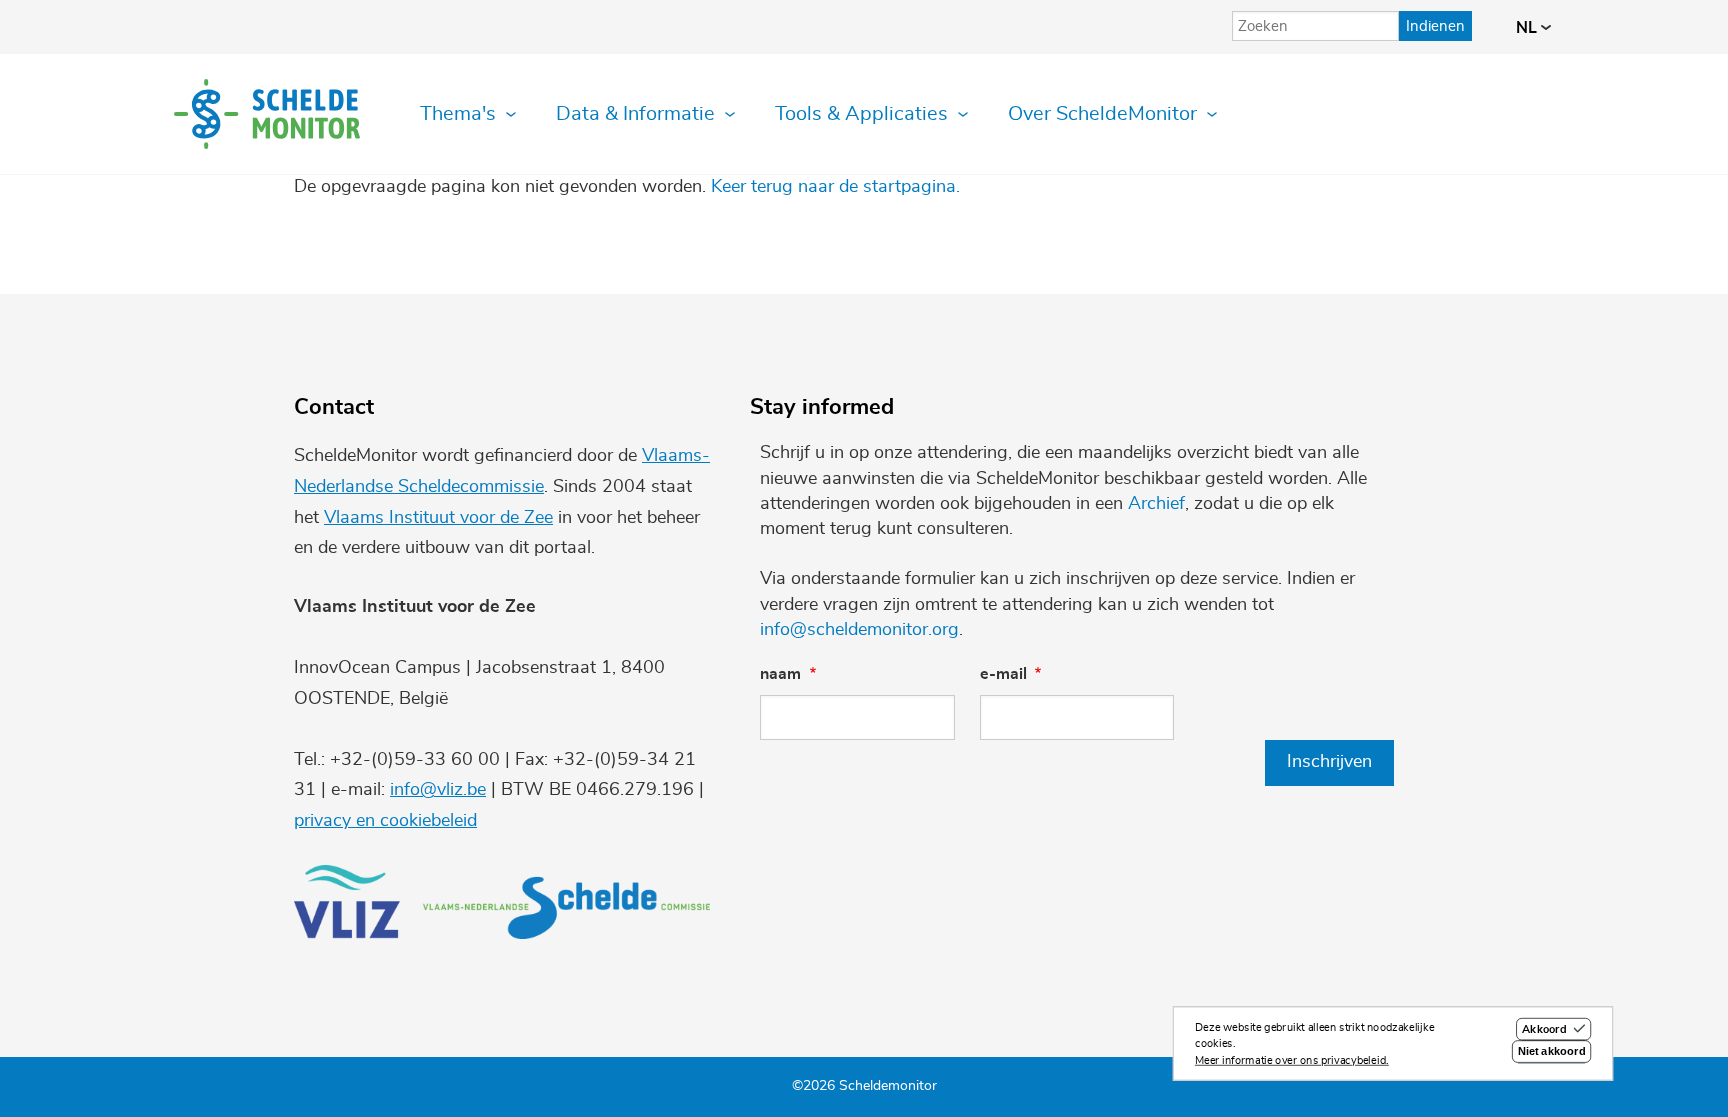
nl (1528, 28)
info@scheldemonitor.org (859, 630)
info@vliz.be (438, 790)
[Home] (267, 114)
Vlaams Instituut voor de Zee (438, 518)
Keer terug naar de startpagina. (835, 187)
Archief (1156, 504)
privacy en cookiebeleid (385, 821)
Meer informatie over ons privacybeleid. (1292, 1060)
